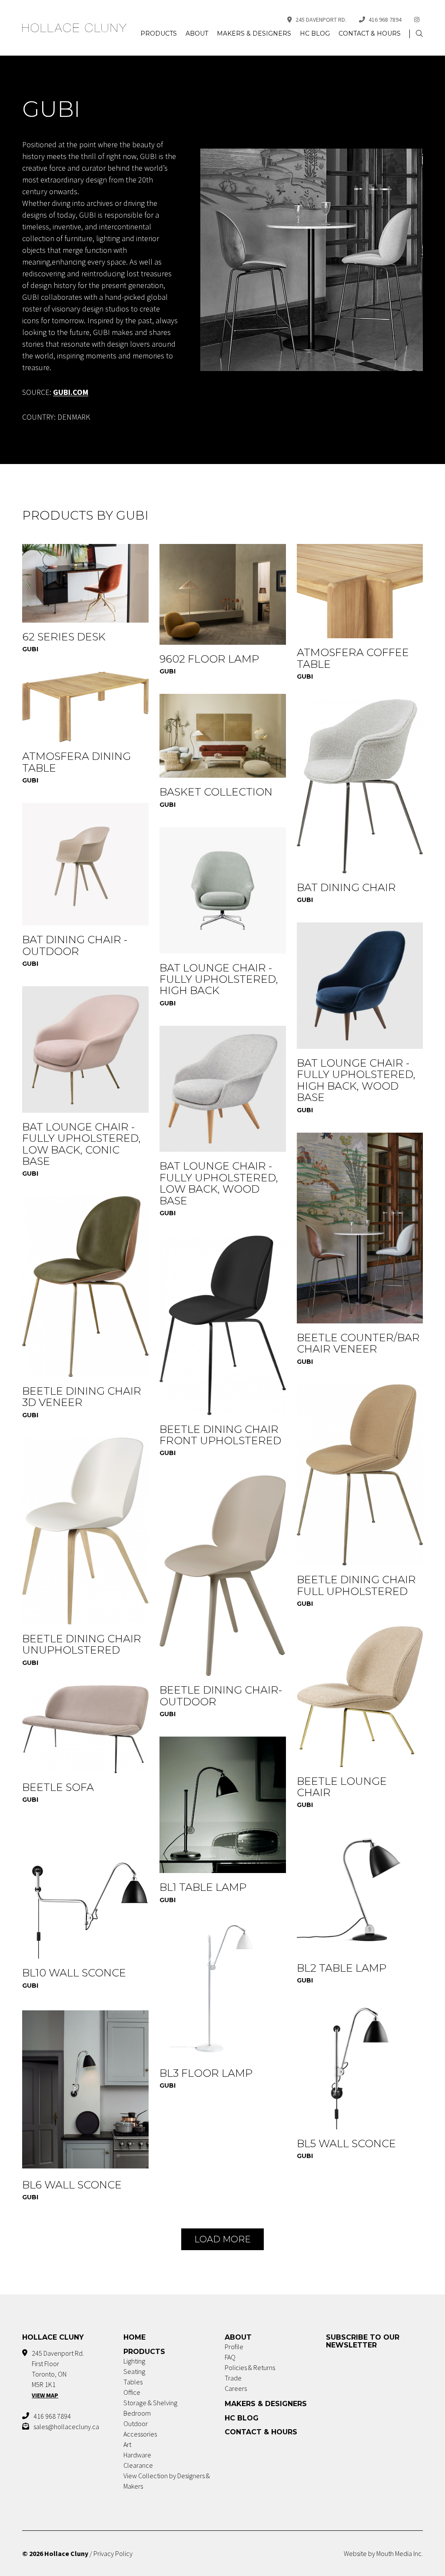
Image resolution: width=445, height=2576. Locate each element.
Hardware (137, 2455)
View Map (45, 2395)
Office (132, 2392)
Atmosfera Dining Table (76, 762)
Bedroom (137, 2413)
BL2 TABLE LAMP (342, 1968)
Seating (134, 2371)
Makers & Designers (254, 33)
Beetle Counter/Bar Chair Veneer (358, 1343)
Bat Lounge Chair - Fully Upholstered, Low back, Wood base (219, 1183)
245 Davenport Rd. (321, 20)
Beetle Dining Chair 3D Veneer (82, 1397)
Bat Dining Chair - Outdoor (75, 945)
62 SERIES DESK (64, 637)
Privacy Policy (113, 2553)
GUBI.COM (71, 392)
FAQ (230, 2357)
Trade (233, 2378)
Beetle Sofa (58, 1787)
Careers (236, 2388)
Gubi (30, 649)
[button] (419, 34)
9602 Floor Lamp (209, 659)
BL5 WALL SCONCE (346, 2143)
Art (127, 2444)
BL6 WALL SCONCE (72, 2185)
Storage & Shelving (150, 2403)
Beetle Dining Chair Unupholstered (82, 1644)
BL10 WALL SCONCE (74, 1973)
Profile (234, 2347)
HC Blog (315, 33)
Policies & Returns (250, 2367)
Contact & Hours (370, 33)
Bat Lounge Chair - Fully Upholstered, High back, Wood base (356, 1080)
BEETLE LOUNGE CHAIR (342, 1787)
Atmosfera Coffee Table (353, 658)
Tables (133, 2382)
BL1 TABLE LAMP (203, 1887)
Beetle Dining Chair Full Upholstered (356, 1585)
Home (134, 2337)
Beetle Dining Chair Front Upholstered (220, 1435)
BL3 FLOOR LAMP (206, 2073)
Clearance (138, 2465)
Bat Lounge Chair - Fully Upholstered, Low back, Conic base (81, 1144)
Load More (222, 2239)
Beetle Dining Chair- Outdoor (221, 1696)
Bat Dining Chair (346, 887)
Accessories (140, 2434)
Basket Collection (216, 792)
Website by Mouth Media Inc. (383, 2553)
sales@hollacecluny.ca (66, 2427)
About (197, 33)
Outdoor (136, 2423)
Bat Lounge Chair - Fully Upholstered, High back (219, 979)
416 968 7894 (385, 20)
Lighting (134, 2361)
